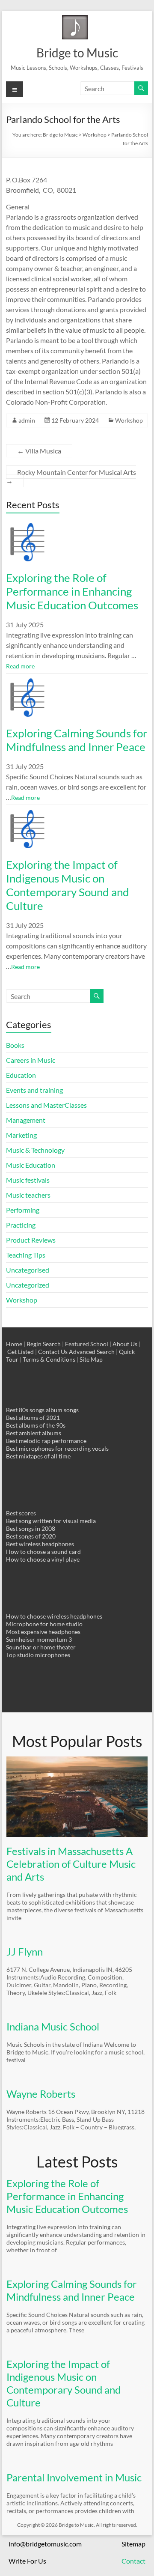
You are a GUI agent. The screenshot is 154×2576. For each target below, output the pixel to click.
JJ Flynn (25, 1951)
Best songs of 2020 (31, 1536)
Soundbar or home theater (41, 1647)
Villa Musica (39, 451)
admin (27, 420)
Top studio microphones (38, 1655)
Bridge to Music (77, 53)
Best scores (21, 1513)
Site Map (91, 1359)
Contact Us (53, 1352)
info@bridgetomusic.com (45, 2544)
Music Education (31, 1165)
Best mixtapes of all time (38, 1456)
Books (15, 1045)
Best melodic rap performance (46, 1441)
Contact (133, 2561)
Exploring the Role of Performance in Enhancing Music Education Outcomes (72, 591)
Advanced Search (92, 1352)
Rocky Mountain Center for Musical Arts (71, 476)
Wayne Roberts (41, 2094)
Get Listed (21, 1352)
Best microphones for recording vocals (57, 1448)
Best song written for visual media (51, 1521)
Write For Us (27, 2561)
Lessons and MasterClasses (46, 1105)
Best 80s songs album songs (42, 1410)
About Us (125, 1344)
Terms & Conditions (49, 1359)
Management (26, 1120)
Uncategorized (28, 1285)
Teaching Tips (26, 1255)
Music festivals (28, 1180)
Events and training (34, 1090)
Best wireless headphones (40, 1544)
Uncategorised (28, 1270)
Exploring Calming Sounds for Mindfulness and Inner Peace (77, 740)
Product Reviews (31, 1240)
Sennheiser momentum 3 (39, 1639)
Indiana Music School (53, 2026)
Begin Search (44, 1344)
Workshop (129, 420)
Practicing (21, 1225)
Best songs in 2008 (31, 1528)
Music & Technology (35, 1150)
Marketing (21, 1135)
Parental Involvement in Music (74, 2477)
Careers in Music (31, 1060)
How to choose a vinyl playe (43, 1559)
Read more (20, 666)
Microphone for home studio (44, 1624)
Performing (23, 1210)
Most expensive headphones (43, 1632)
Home (14, 1344)
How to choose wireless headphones (54, 1616)
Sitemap (133, 2544)
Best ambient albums (34, 1433)
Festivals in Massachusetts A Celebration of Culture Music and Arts (71, 1864)
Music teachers (28, 1195)
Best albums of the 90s (36, 1425)
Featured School (87, 1344)
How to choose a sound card (43, 1552)
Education (21, 1075)
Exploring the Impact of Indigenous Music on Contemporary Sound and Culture (68, 885)
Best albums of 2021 (33, 1418)
